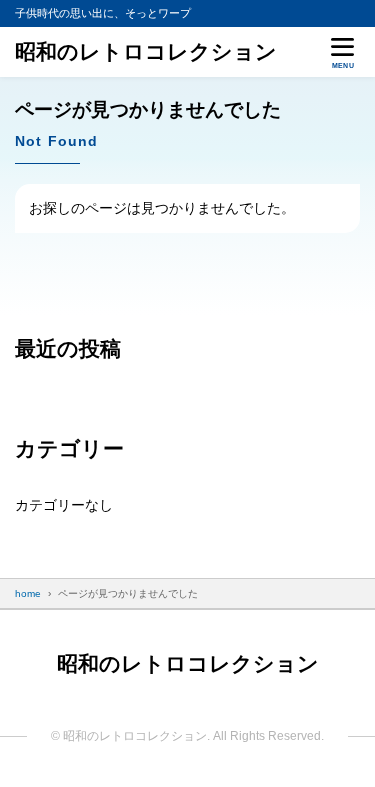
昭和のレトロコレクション (146, 51)
